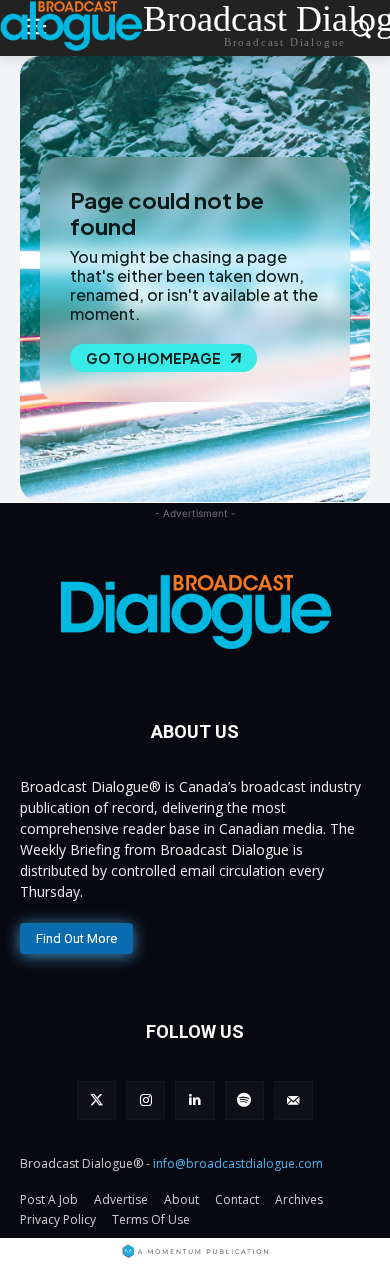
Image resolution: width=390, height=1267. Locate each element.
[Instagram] (145, 1100)
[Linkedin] (194, 1100)
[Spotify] (244, 1100)
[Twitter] (96, 1100)
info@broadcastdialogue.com (238, 1163)
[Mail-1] (293, 1100)
